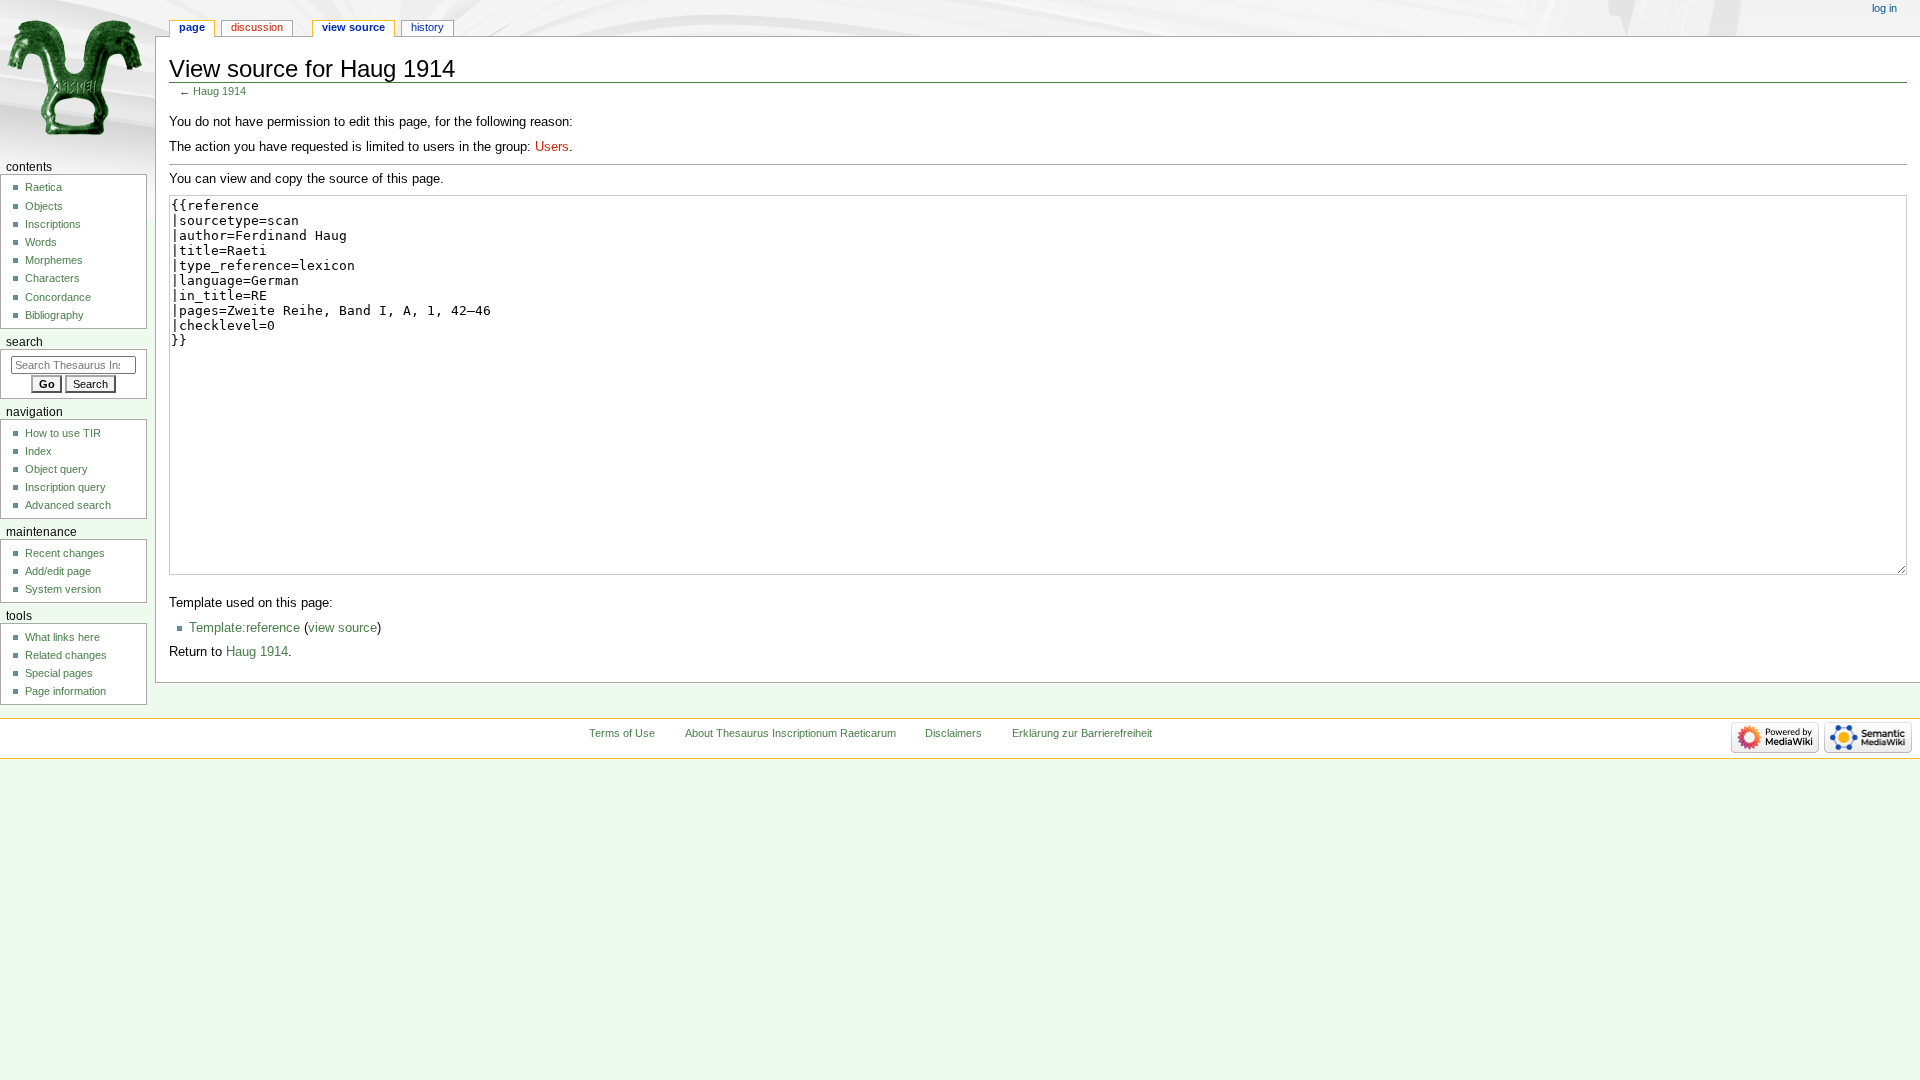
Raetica (43, 187)
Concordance (58, 297)
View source (353, 27)
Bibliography (54, 315)
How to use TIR (63, 433)
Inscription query (65, 487)
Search (24, 342)
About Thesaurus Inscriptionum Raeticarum (790, 733)
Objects (44, 206)
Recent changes (65, 553)
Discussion (257, 27)
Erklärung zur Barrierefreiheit (1082, 733)
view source (342, 628)
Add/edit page (58, 571)
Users (552, 147)
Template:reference (244, 628)
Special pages (59, 673)
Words (41, 242)
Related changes (66, 655)
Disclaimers (953, 733)
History (427, 27)
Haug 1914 (219, 91)
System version (63, 589)
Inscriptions (53, 224)
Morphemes (54, 260)
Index (38, 451)
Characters (52, 278)
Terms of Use (622, 733)
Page (192, 27)
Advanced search (68, 505)
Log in (1884, 8)
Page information (65, 691)
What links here (62, 637)
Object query (56, 469)
